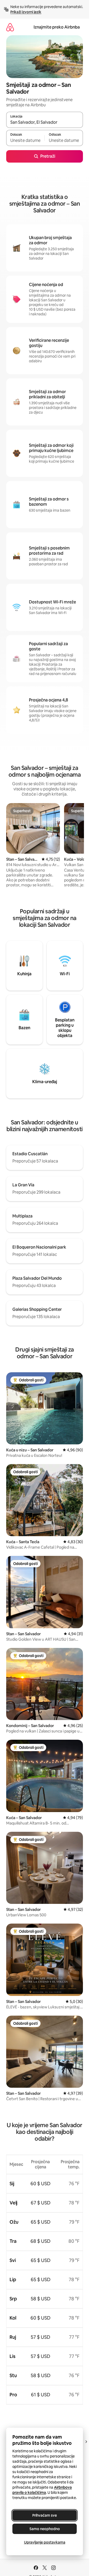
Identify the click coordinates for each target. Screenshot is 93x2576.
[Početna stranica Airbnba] (10, 27)
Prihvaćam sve (45, 2515)
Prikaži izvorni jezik (26, 12)
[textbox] (25, 140)
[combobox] (45, 122)
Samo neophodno (45, 2529)
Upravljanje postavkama (45, 2542)
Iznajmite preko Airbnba (57, 27)
